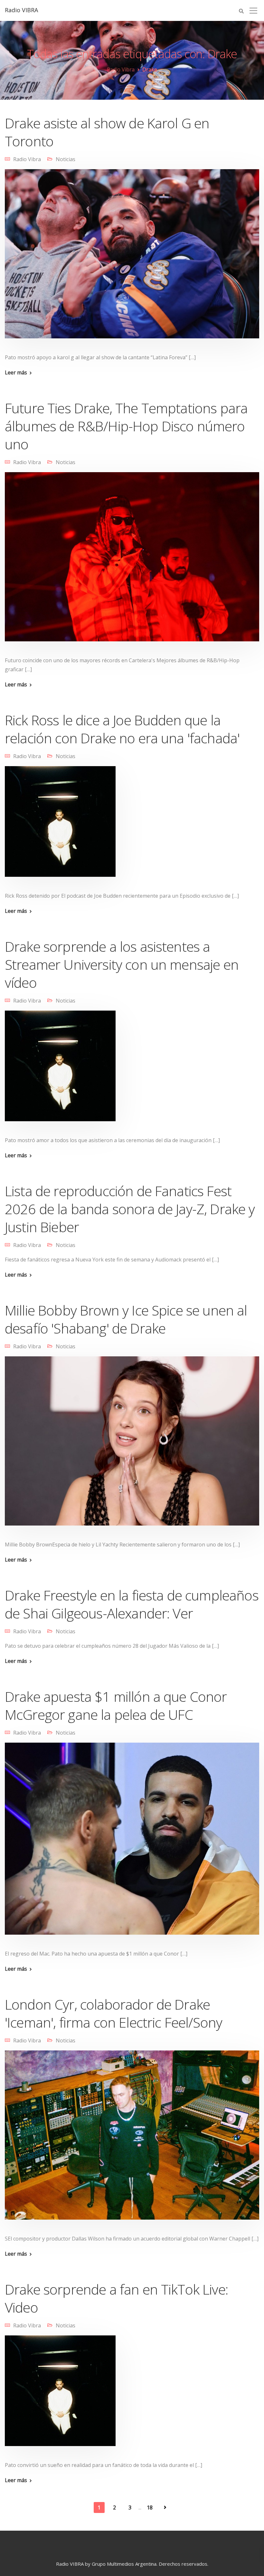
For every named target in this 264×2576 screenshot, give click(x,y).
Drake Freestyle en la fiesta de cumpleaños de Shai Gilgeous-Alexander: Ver (132, 1604)
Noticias (66, 159)
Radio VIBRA (21, 10)
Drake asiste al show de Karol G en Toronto (107, 132)
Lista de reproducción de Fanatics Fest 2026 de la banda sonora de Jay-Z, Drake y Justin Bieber (130, 1209)
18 (150, 2507)
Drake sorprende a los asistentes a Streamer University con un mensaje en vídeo (122, 964)
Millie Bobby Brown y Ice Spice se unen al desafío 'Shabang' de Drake (126, 1319)
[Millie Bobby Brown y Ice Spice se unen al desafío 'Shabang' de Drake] (132, 1445)
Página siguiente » (165, 2507)
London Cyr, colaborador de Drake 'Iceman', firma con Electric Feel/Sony (113, 2013)
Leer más (16, 372)
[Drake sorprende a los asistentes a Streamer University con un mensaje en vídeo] (60, 1070)
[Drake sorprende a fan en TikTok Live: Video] (60, 2395)
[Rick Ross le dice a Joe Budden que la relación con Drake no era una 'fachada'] (60, 826)
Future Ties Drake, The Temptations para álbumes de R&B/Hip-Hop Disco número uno (126, 426)
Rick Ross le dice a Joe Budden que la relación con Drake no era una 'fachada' (122, 729)
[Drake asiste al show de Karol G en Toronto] (132, 258)
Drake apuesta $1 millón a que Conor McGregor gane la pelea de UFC (116, 1705)
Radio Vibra (27, 159)
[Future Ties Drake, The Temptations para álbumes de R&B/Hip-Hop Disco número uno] (132, 561)
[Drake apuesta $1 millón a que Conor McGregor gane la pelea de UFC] (132, 1843)
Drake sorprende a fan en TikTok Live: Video (116, 2298)
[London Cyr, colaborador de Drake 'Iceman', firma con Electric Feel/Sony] (132, 2139)
